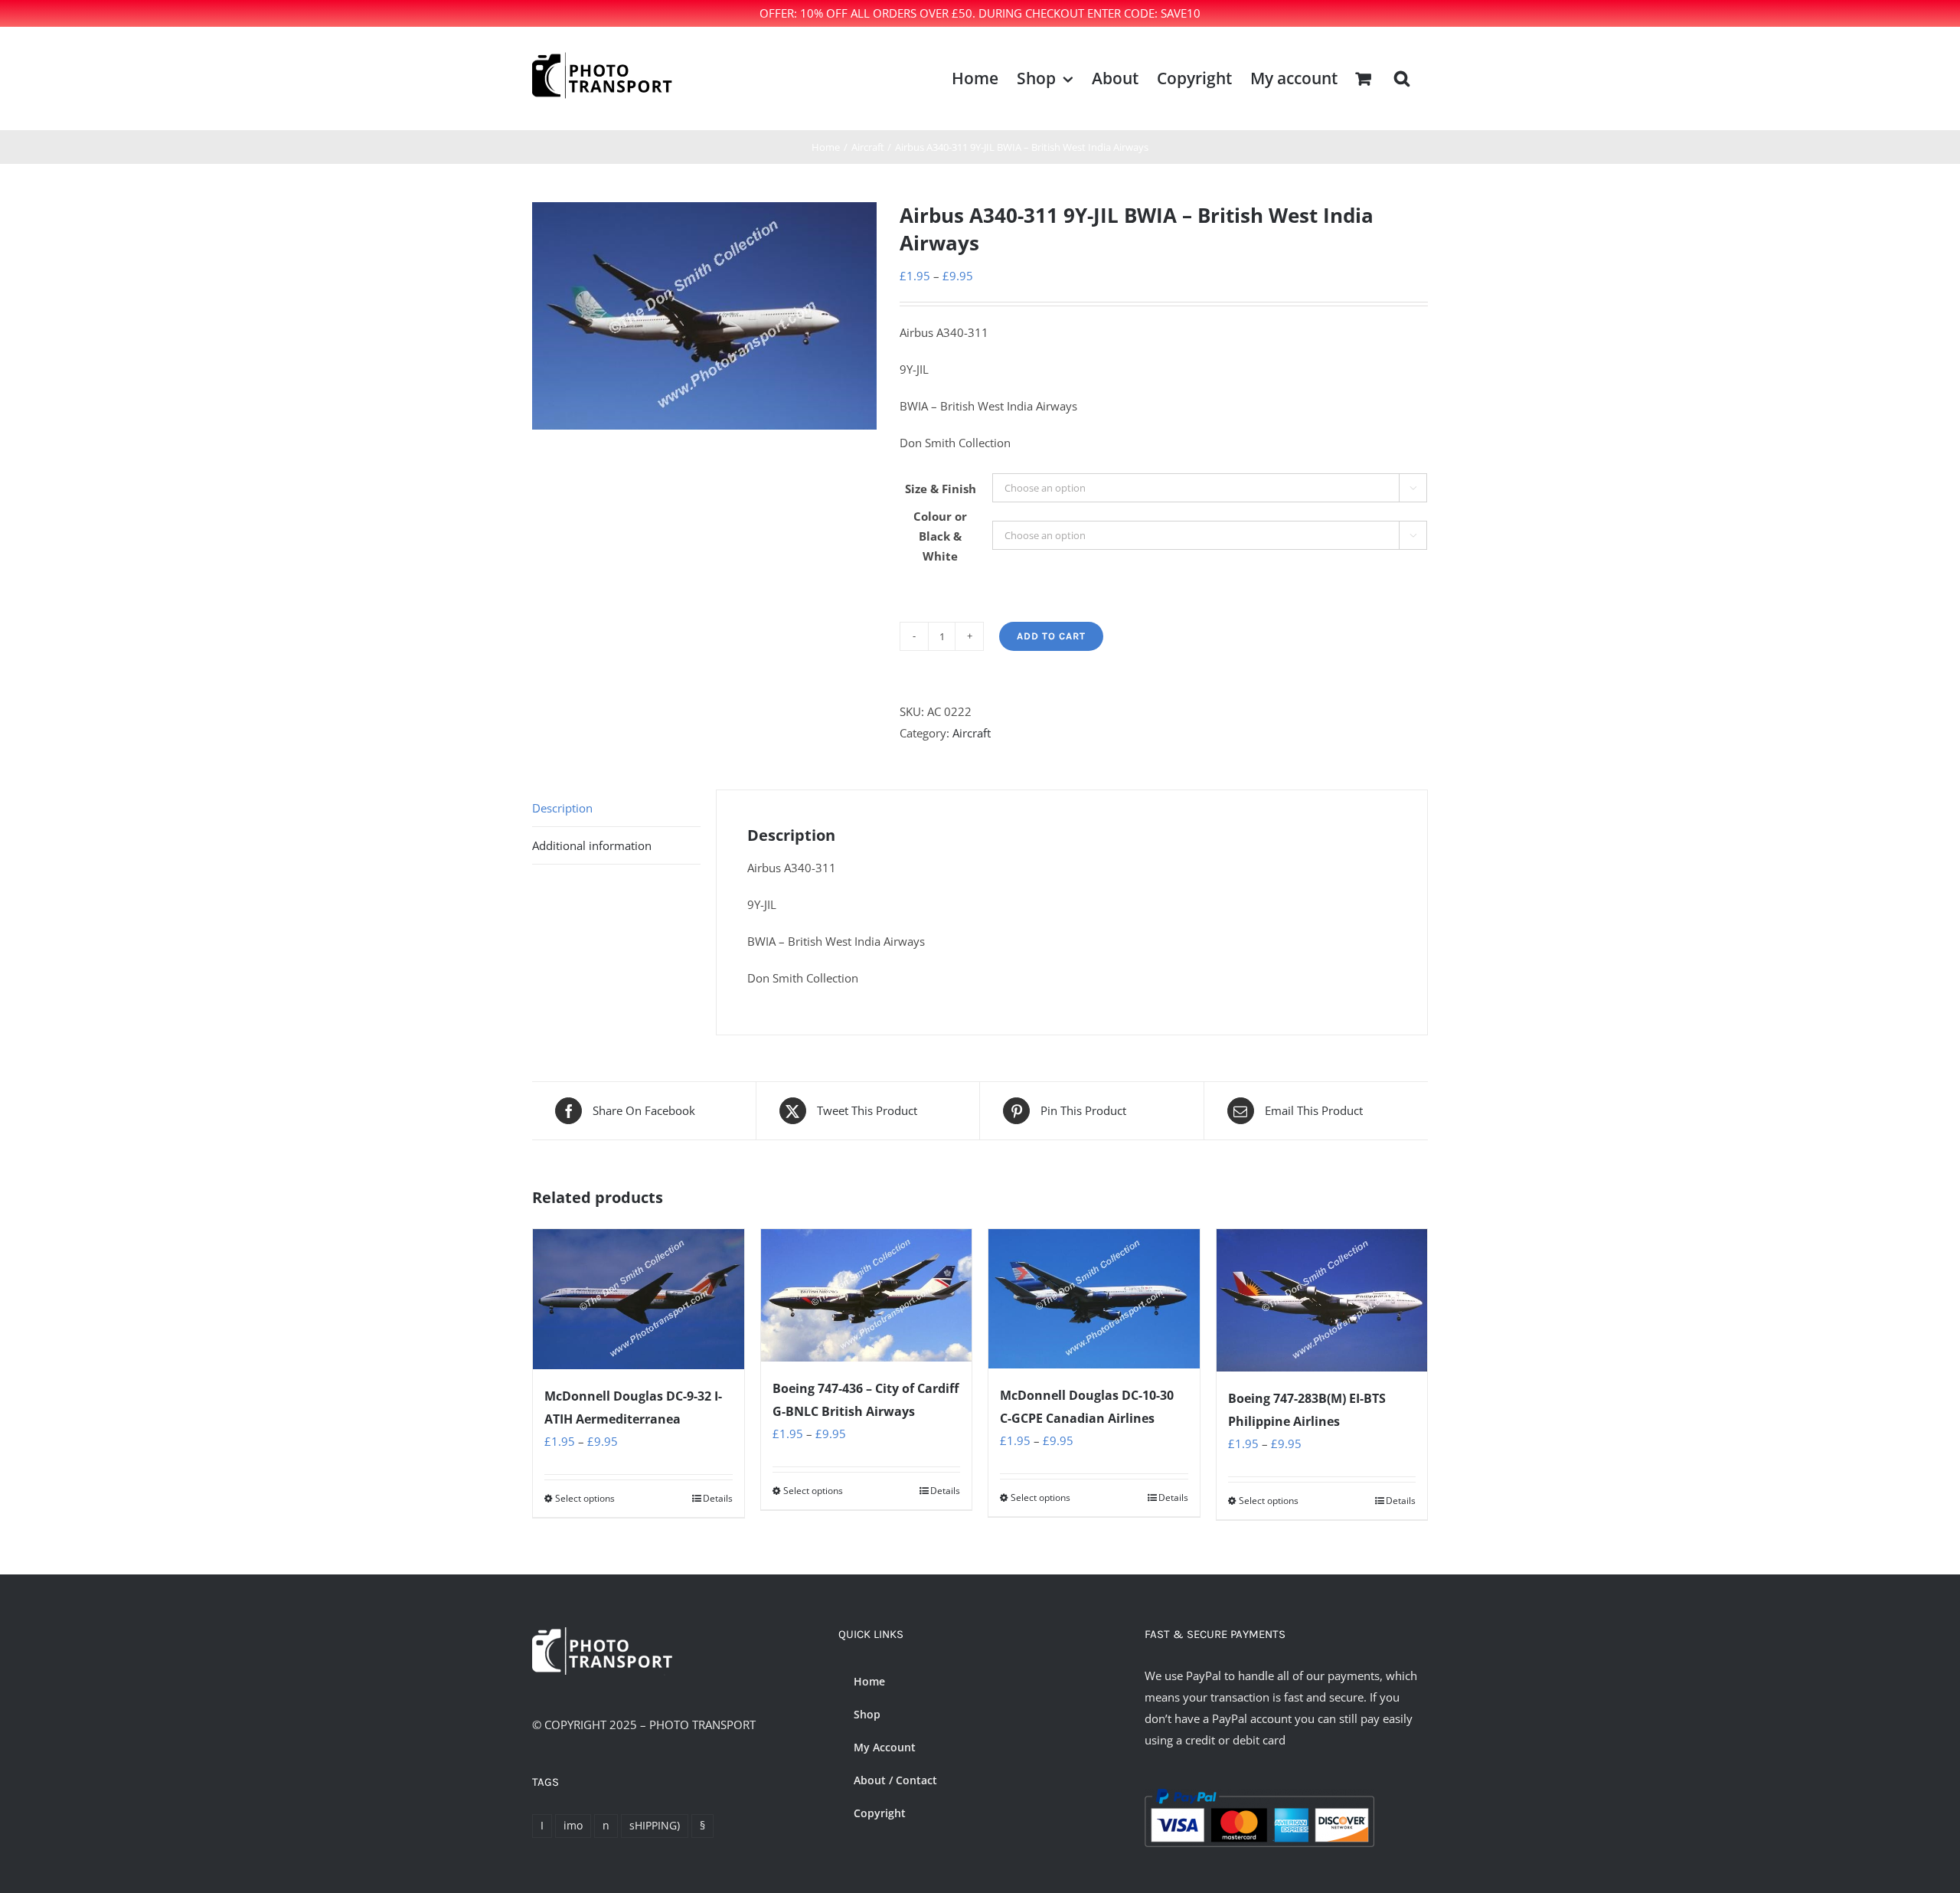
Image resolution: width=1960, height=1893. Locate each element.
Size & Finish (941, 489)
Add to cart (1051, 636)
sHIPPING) (655, 1826)
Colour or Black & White (940, 536)
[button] (1402, 78)
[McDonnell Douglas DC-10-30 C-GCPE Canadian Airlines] (1094, 1299)
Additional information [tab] (592, 845)
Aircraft (972, 733)
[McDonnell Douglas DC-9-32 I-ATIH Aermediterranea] (639, 1299)
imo (573, 1826)
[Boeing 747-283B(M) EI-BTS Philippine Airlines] (1322, 1300)
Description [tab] (562, 808)
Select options (585, 1498)
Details (718, 1498)
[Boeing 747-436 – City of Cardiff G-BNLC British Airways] (867, 1296)
